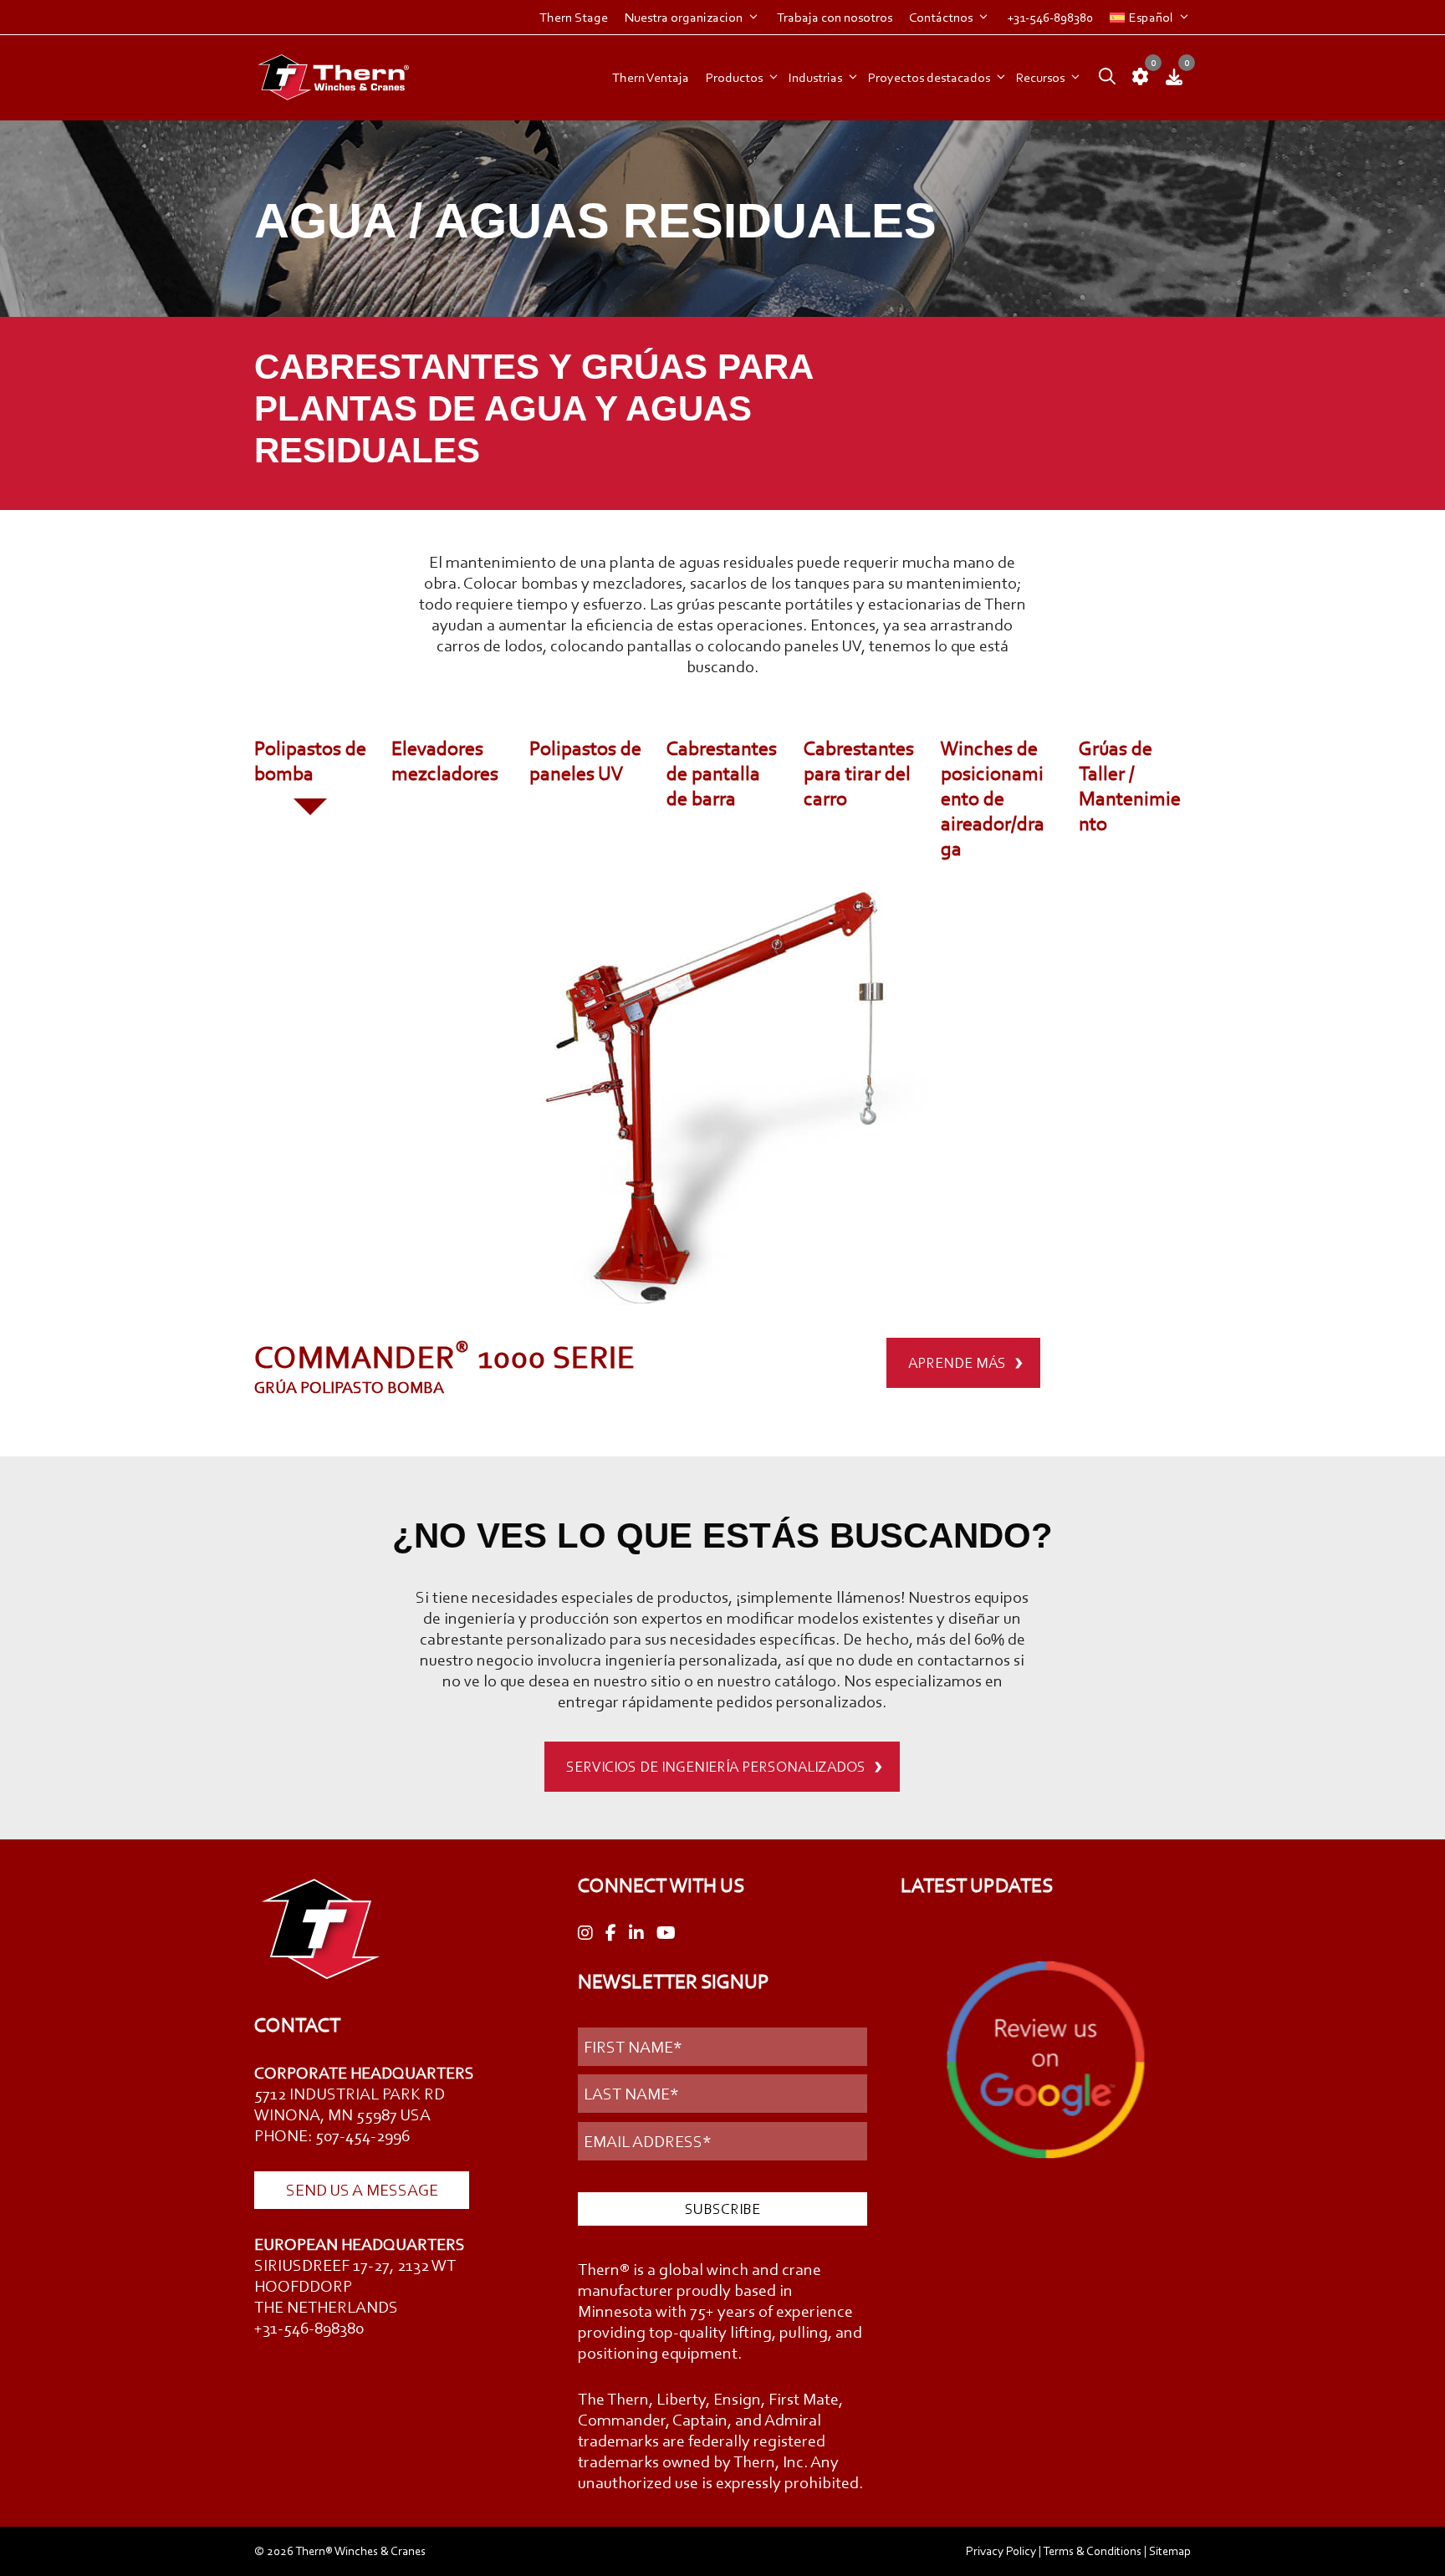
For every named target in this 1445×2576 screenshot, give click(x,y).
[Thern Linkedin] (636, 1933)
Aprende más (957, 1363)
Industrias (815, 77)
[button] (1103, 78)
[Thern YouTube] (666, 1933)
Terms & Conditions (1092, 2551)
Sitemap (1170, 2551)
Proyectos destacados (929, 77)
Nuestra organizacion (684, 17)
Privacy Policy (1001, 2551)
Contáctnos (941, 17)
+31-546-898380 (1050, 17)
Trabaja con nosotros (835, 17)
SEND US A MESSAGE (362, 2190)
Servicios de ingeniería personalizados (716, 1767)
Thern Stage (574, 17)
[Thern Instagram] (585, 1933)
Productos (734, 77)
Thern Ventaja (651, 77)
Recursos (1040, 77)
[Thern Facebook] (611, 1933)
